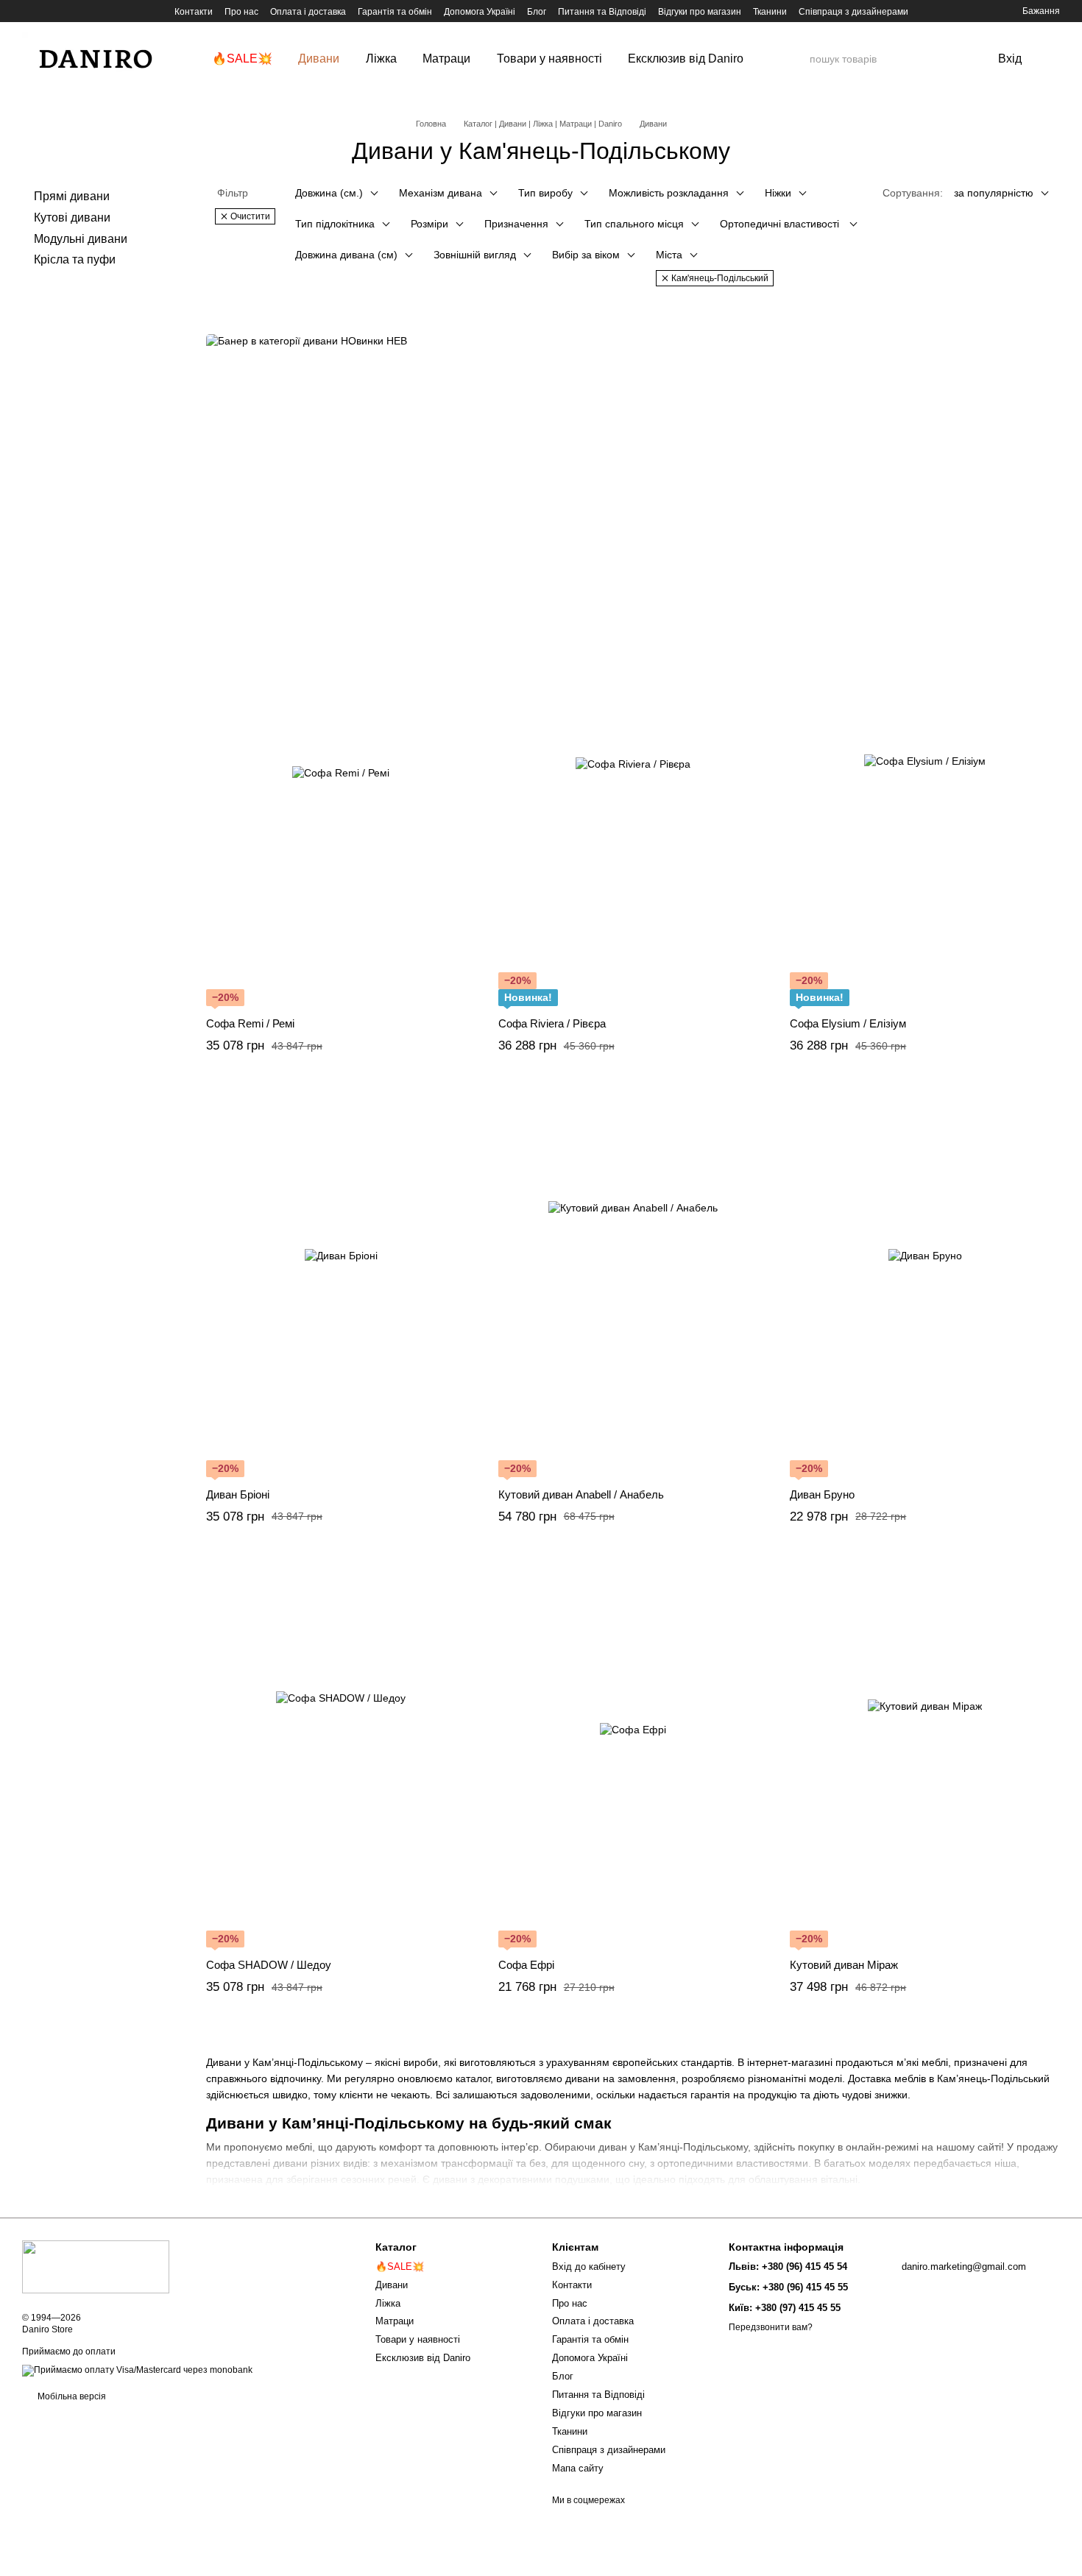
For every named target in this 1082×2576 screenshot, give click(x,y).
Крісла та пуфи (75, 259)
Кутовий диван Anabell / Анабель (581, 1494)
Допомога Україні (480, 12)
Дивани (319, 59)
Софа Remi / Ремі (250, 1023)
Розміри (429, 224)
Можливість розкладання (669, 193)
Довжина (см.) (329, 193)
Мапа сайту (578, 2468)
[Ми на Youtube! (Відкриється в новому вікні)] (81, 11)
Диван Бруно (822, 1494)
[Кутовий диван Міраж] (925, 1756)
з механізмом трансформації (443, 2163)
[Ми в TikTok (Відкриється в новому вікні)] (28, 11)
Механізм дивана (441, 193)
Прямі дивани (72, 196)
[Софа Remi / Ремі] (341, 815)
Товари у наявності (549, 59)
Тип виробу (545, 193)
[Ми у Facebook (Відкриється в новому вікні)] (63, 11)
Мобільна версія (71, 2396)
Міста (669, 255)
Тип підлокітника (335, 224)
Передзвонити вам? (771, 2327)
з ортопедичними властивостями (729, 2163)
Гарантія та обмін (395, 12)
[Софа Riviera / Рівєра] (633, 815)
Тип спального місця (634, 224)
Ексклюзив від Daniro (686, 59)
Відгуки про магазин (700, 12)
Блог (537, 12)
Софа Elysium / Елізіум (848, 1023)
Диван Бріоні (238, 1494)
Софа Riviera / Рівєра (552, 1023)
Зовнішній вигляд (475, 255)
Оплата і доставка (308, 12)
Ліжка (381, 59)
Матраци (446, 59)
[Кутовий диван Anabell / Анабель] (633, 1286)
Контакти (194, 12)
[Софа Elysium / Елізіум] (925, 815)
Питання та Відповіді (602, 12)
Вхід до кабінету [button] (589, 2267)
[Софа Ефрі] (633, 1756)
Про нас (241, 12)
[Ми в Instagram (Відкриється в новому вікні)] (46, 11)
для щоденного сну (598, 2163)
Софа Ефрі (526, 1965)
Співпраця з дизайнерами (853, 12)
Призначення (516, 224)
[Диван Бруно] (925, 1286)
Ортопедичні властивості (781, 224)
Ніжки (778, 193)
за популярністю (994, 193)
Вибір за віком (586, 255)
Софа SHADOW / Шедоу (269, 1965)
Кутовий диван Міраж (844, 1965)
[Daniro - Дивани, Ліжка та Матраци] (96, 2266)
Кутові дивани (72, 217)
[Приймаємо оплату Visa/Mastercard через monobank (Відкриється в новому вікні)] (137, 2370)
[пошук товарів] (798, 59)
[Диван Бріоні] (341, 1286)
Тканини (770, 12)
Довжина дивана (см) (346, 255)
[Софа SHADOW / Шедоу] (341, 1756)
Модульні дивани (81, 238)
